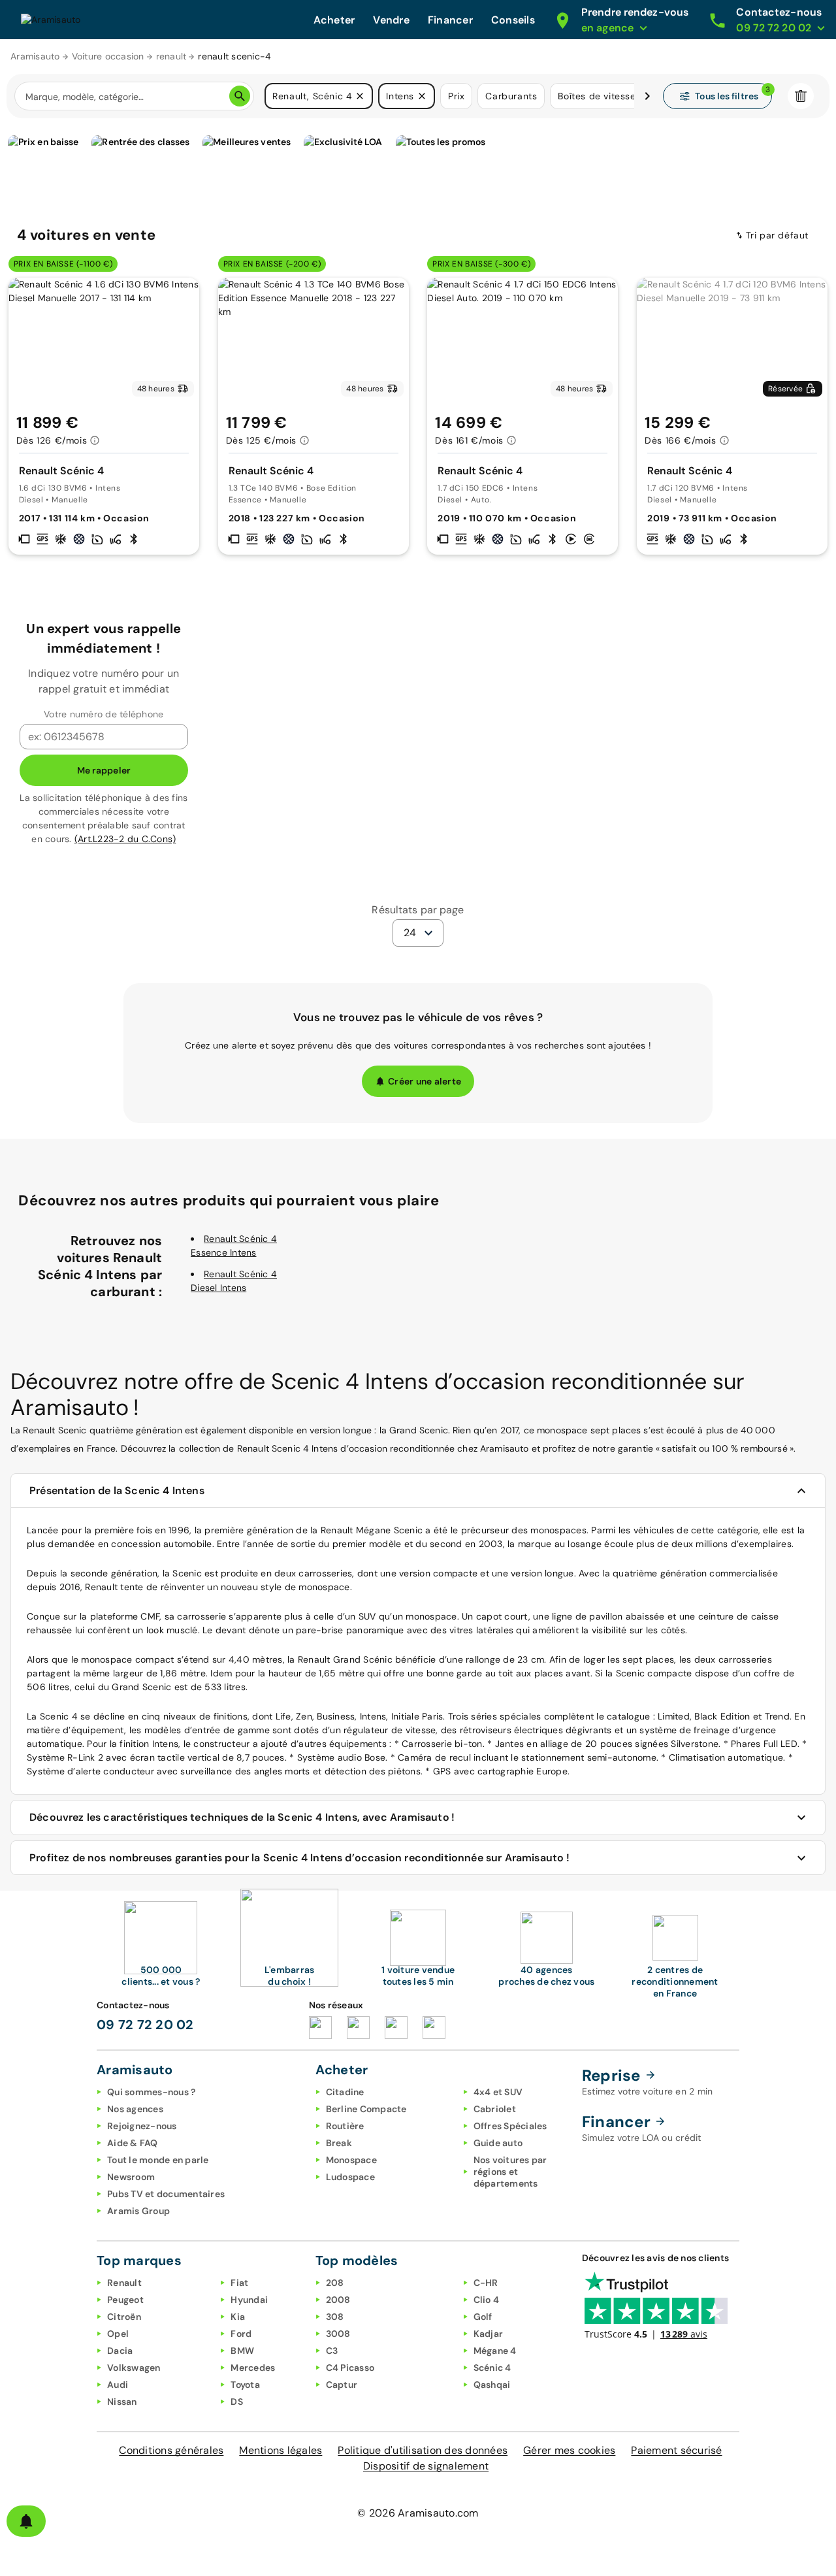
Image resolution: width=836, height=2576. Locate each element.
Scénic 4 (492, 2368)
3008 (338, 2334)
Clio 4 (487, 2300)
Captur (342, 2385)
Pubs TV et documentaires (166, 2194)
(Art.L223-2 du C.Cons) (125, 839)
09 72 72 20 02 (145, 2025)
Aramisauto (35, 56)
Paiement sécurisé (676, 2450)
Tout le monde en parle (158, 2160)
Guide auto (498, 2143)
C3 (332, 2351)
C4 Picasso (350, 2368)
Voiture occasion (108, 56)
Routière (345, 2126)
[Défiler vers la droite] (647, 96)
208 (335, 2283)
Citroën (124, 2317)
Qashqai (492, 2385)
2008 (338, 2300)
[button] (360, 96)
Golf (483, 2317)
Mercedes (253, 2368)
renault (171, 56)
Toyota (245, 2385)
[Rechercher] (240, 96)
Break (339, 2143)
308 (335, 2317)
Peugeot (125, 2300)
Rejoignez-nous (142, 2126)
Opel (118, 2334)
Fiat (239, 2283)
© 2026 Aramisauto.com (418, 2513)
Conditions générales (171, 2450)
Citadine (345, 2092)
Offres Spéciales (510, 2126)
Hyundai (249, 2300)
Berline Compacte (366, 2109)
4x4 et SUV (498, 2092)
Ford (241, 2334)
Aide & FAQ (133, 2143)
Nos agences (135, 2109)
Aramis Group (138, 2211)
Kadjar (489, 2334)
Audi (118, 2385)
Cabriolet (495, 2109)
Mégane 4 (495, 2351)
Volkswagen (134, 2368)
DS (237, 2402)
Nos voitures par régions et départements (510, 2172)
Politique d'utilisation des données (423, 2450)
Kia (238, 2317)
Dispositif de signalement (426, 2466)
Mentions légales (281, 2450)
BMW (242, 2351)
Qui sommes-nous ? (151, 2092)
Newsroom (131, 2177)
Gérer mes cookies (569, 2450)
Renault (124, 2283)
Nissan (122, 2402)
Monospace (351, 2160)
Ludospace (350, 2177)
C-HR (486, 2283)
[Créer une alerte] (26, 2521)
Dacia (120, 2351)
